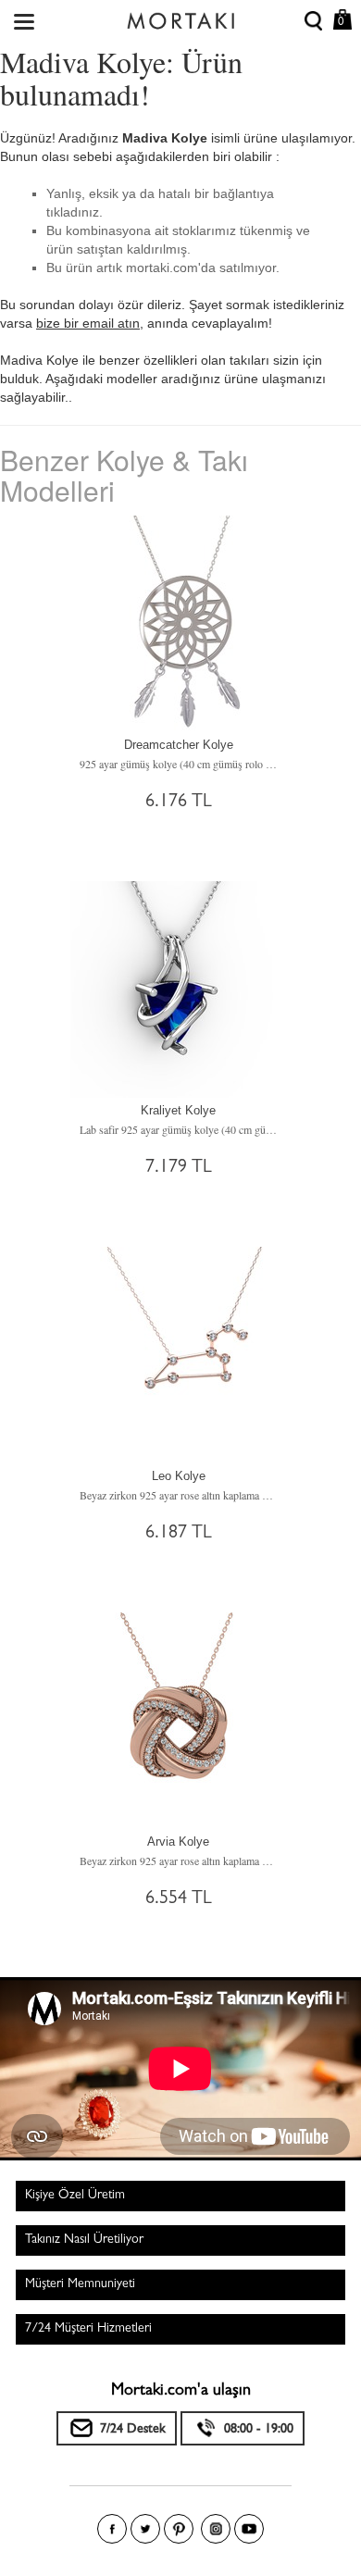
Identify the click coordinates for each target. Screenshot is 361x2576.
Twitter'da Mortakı (145, 2529)
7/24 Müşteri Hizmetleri (88, 2329)
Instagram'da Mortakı (216, 2529)
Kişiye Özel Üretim (75, 2196)
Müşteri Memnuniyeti (80, 2284)
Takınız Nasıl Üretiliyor (84, 2240)
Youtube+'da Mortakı (249, 2529)
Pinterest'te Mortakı (179, 2529)
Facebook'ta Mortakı (112, 2529)
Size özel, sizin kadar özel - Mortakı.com (180, 17)
